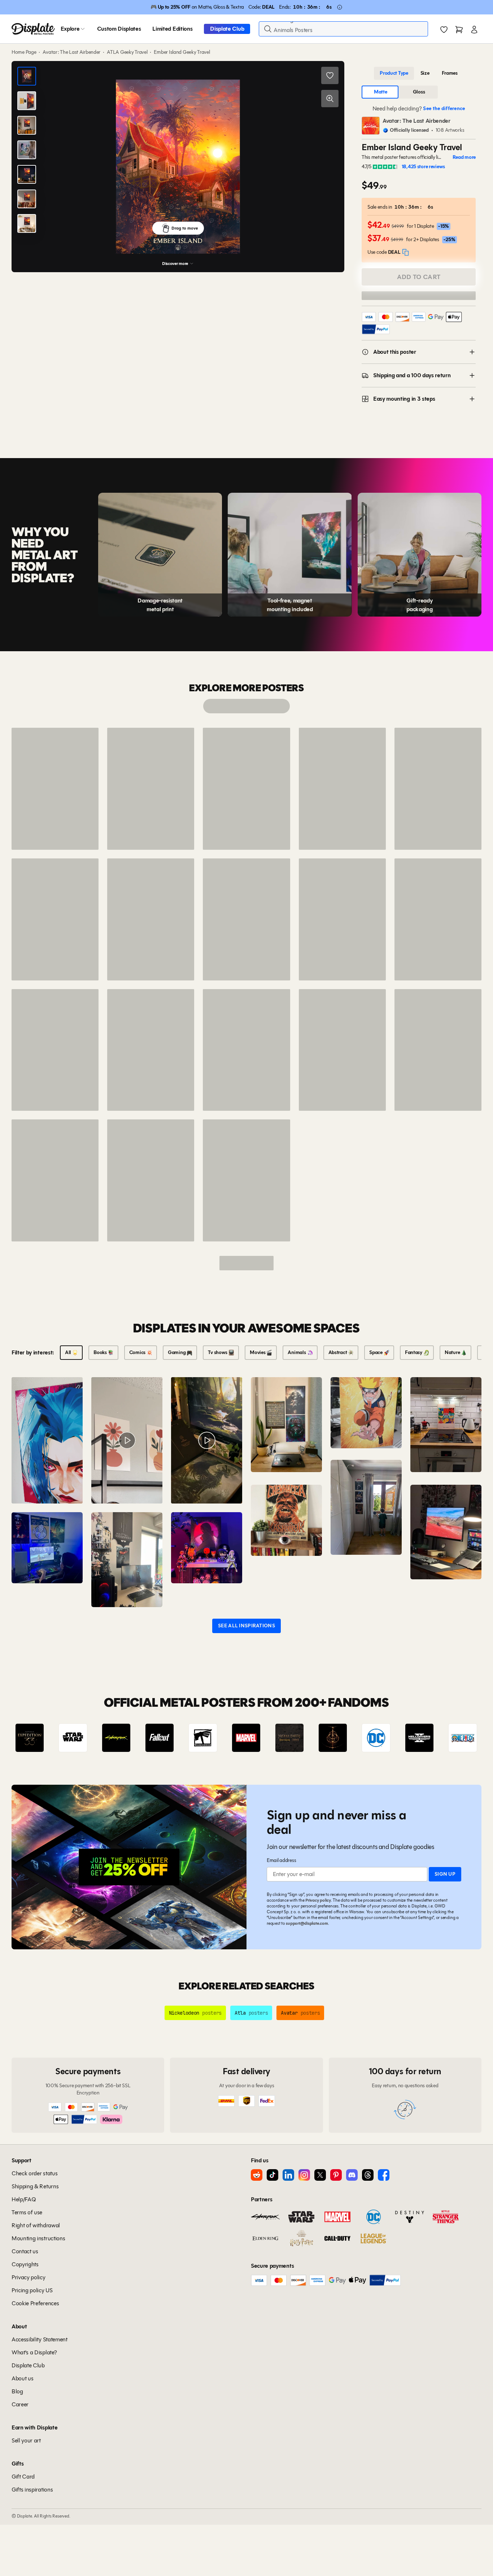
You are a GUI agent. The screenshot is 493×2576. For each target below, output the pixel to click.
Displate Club (227, 29)
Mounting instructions (38, 2238)
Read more (464, 157)
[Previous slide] (38, 1738)
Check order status (34, 2173)
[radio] (394, 73)
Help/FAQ (24, 2199)
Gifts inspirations (32, 2490)
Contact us (25, 2251)
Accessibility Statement (40, 2339)
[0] (444, 30)
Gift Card (23, 2477)
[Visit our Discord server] (352, 2175)
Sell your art (26, 2440)
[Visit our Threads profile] (368, 2175)
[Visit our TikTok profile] (272, 2175)
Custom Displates (119, 29)
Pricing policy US (32, 2290)
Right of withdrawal (36, 2225)
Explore (70, 29)
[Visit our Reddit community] (257, 2175)
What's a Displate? (34, 2352)
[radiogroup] (419, 73)
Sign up (445, 1874)
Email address (281, 1860)
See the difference (444, 108)
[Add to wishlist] (330, 75)
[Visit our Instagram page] (304, 2175)
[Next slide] (455, 1738)
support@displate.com (307, 1923)
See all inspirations (247, 1626)
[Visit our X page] (320, 2175)
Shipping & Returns (35, 2186)
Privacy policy (318, 1900)
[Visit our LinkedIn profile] (288, 2175)
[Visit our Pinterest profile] (336, 2175)
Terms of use (27, 2212)
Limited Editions (172, 29)
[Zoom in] (330, 99)
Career (20, 2404)
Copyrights (25, 2264)
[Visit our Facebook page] (384, 2175)
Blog (17, 2391)
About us (22, 2378)
